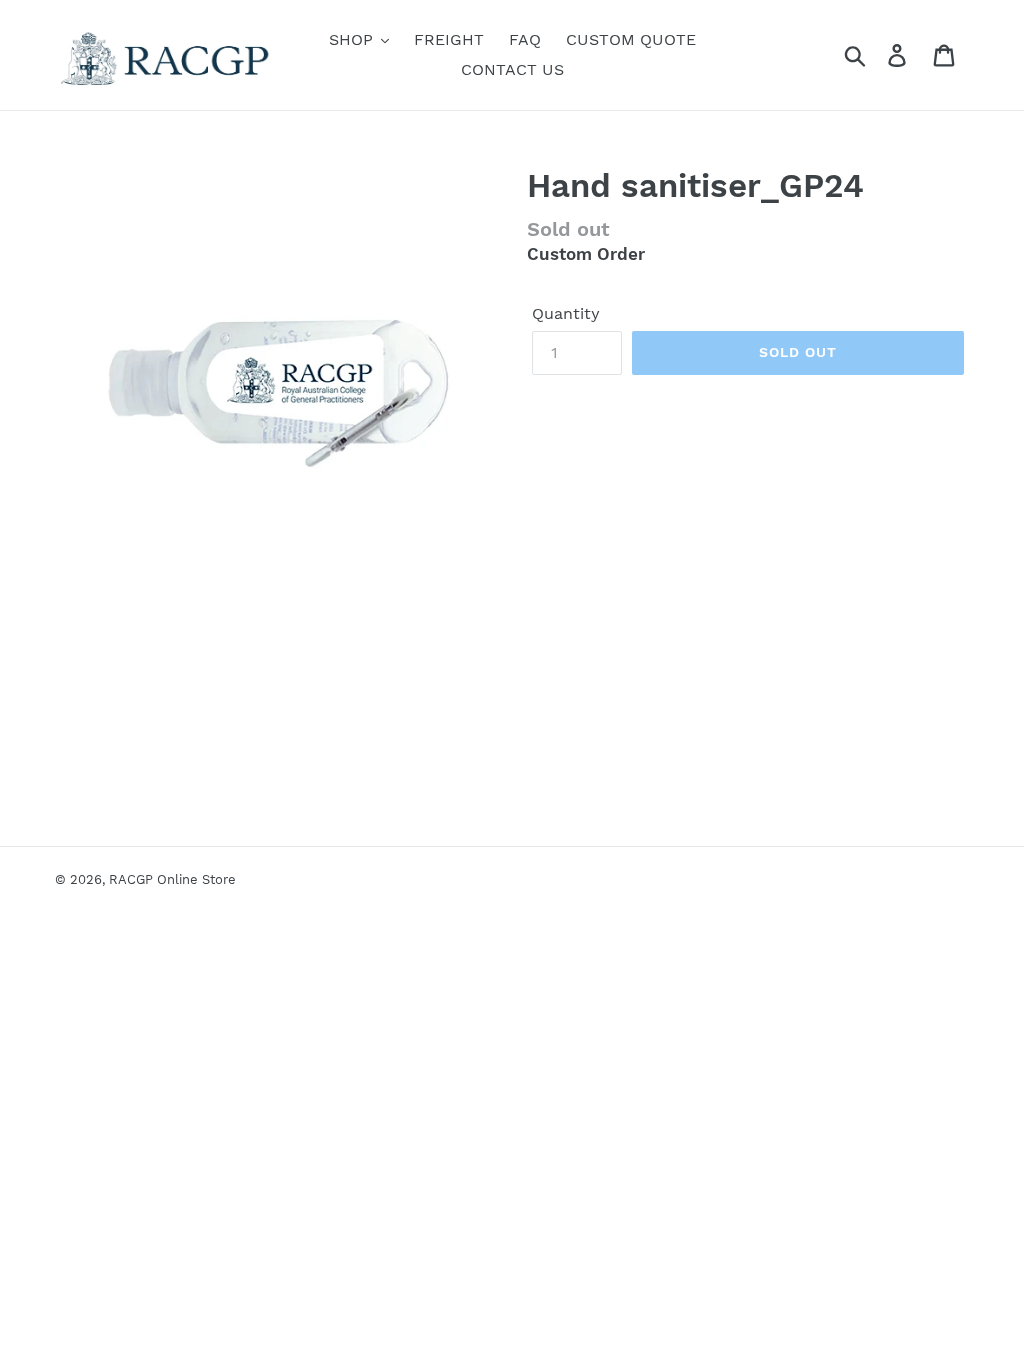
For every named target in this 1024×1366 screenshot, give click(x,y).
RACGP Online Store (172, 879)
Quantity (566, 313)
